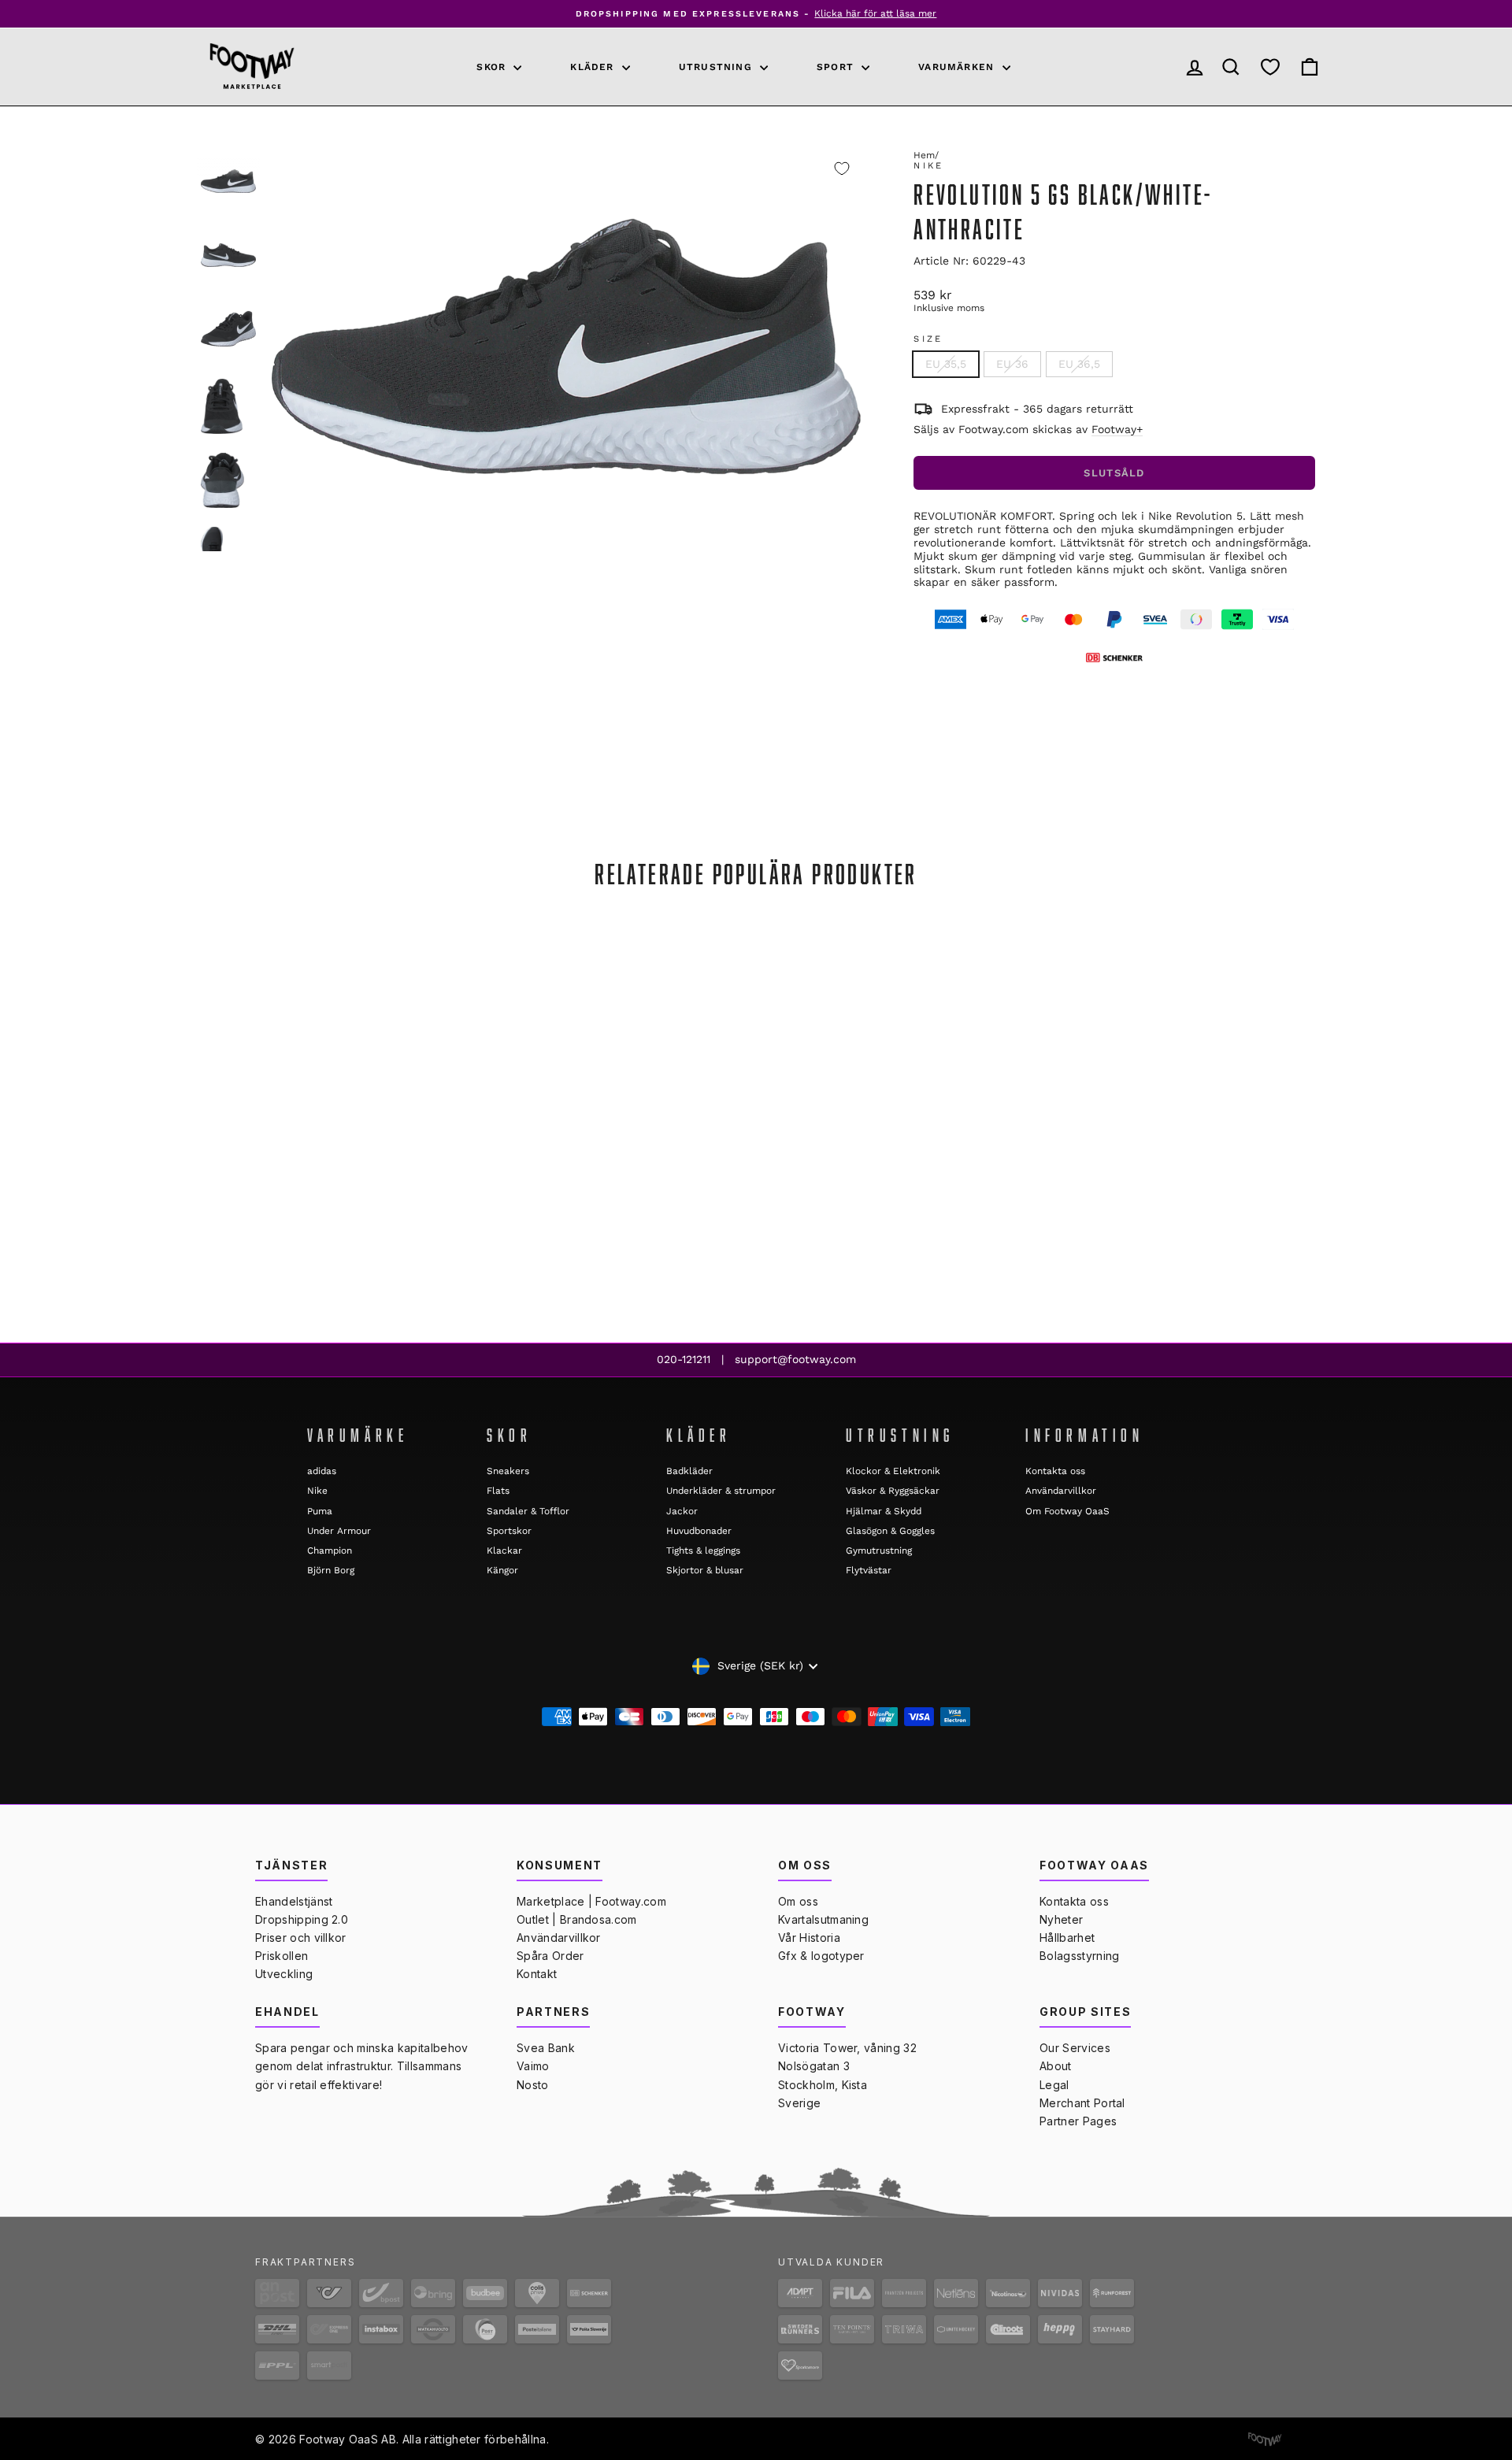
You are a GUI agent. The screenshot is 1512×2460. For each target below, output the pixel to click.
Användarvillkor (1061, 1491)
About (1056, 2066)
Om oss (798, 1901)
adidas (322, 1471)
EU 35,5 (946, 364)
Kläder (594, 67)
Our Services (1075, 2048)
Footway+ (1117, 429)
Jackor (682, 1511)
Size (928, 339)
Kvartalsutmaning (823, 1919)
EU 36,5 (1079, 364)
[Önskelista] (1270, 67)
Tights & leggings (703, 1550)
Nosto (533, 2085)
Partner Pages (1078, 2121)
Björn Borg (331, 1570)
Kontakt (537, 1974)
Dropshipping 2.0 (302, 1919)
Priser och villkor (301, 1938)
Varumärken (958, 67)
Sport (837, 67)
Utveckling (284, 1974)
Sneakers (508, 1471)
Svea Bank (546, 2048)
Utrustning (717, 67)
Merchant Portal (1082, 2103)
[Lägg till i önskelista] (842, 169)
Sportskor (509, 1531)
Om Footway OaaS (1067, 1511)
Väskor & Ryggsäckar (893, 1491)
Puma (320, 1511)
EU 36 (1012, 364)
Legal (1054, 2085)
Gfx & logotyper (821, 1956)
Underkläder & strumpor (721, 1491)
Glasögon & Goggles (890, 1531)
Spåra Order (550, 1956)
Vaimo (533, 2066)
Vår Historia (809, 1938)
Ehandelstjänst (294, 1901)
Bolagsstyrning (1079, 1956)
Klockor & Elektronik (893, 1471)
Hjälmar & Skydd (884, 1511)
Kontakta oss (1055, 1471)
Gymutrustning (879, 1550)
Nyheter (1061, 1919)
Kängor (502, 1570)
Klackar (504, 1550)
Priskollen (282, 1956)
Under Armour (339, 1531)
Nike (928, 166)
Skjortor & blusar (705, 1570)
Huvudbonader (699, 1531)
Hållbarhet (1067, 1938)
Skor (493, 67)
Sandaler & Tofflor (528, 1511)
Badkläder (689, 1471)
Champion (330, 1550)
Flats (498, 1491)
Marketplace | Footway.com (591, 1901)
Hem (924, 155)
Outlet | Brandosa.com (577, 1919)
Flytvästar (869, 1570)
